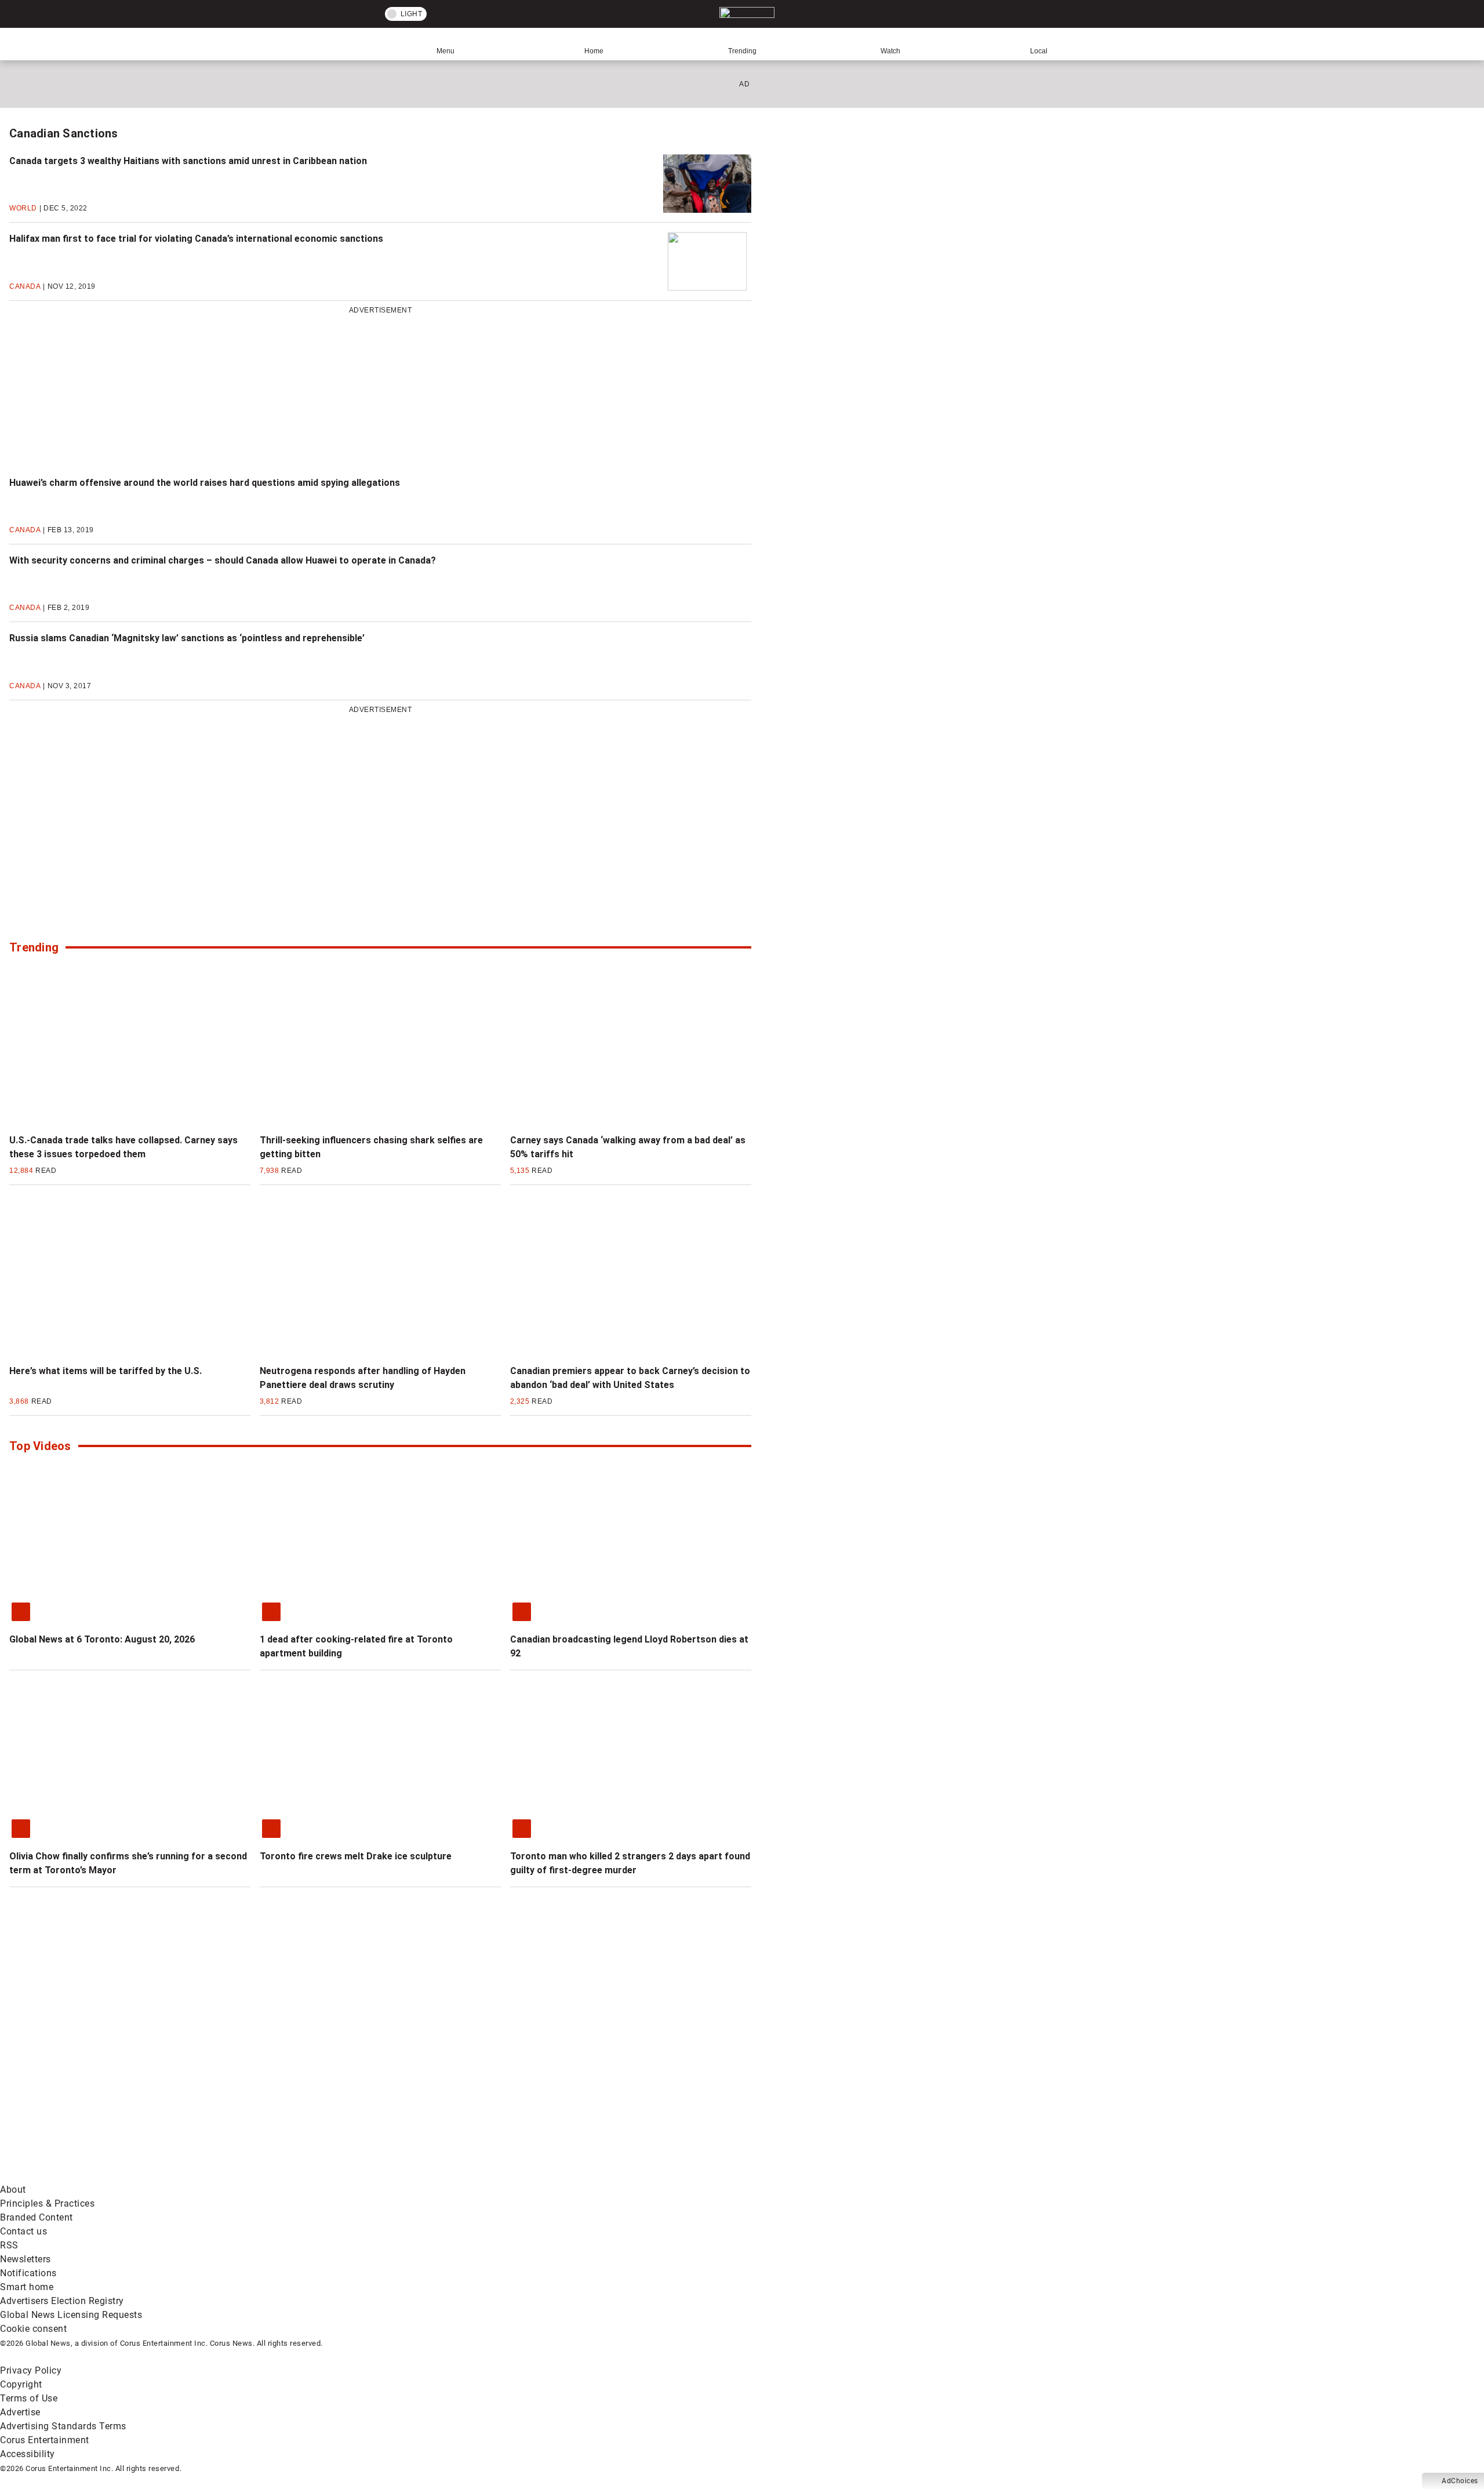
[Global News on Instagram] (617, 2085)
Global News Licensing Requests (71, 2315)
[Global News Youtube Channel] (441, 2085)
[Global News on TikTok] (265, 2176)
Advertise (20, 2412)
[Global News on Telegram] (441, 2176)
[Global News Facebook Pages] (88, 2085)
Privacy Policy (31, 2370)
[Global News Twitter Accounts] (265, 2085)
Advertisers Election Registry (62, 2301)
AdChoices (1460, 2481)
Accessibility (28, 2454)
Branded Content (37, 2217)
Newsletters (26, 2259)
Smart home (27, 2287)
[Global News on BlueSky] (617, 2176)
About (13, 2190)
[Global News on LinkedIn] (88, 2176)
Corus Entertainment (45, 2440)
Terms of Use (29, 2398)
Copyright (21, 2384)
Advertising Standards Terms (63, 2426)
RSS (9, 2245)
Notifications (28, 2273)
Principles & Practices (47, 2203)
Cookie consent (33, 2329)
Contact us (23, 2231)
